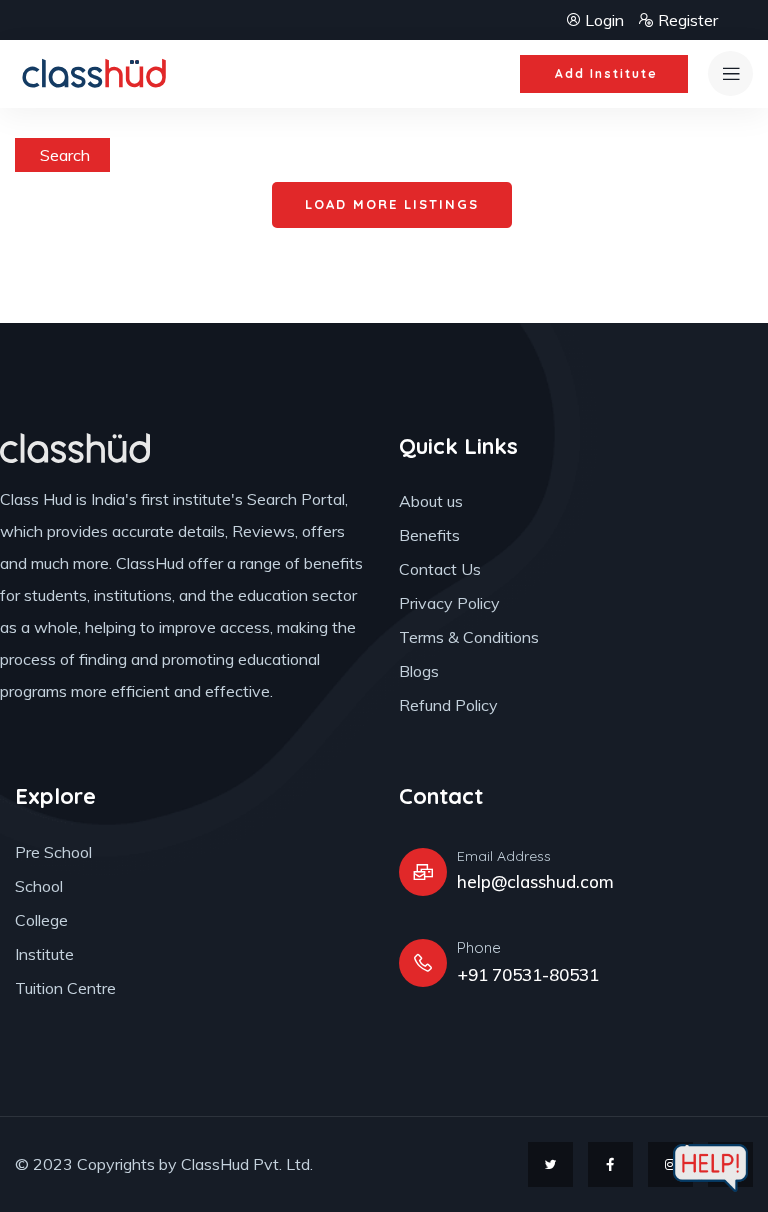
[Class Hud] (75, 448)
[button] (604, 74)
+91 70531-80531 (528, 974)
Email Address (504, 856)
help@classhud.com (535, 881)
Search (65, 155)
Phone (479, 947)
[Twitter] (550, 1164)
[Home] (96, 73)
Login (604, 20)
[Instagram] (670, 1164)
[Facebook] (610, 1164)
